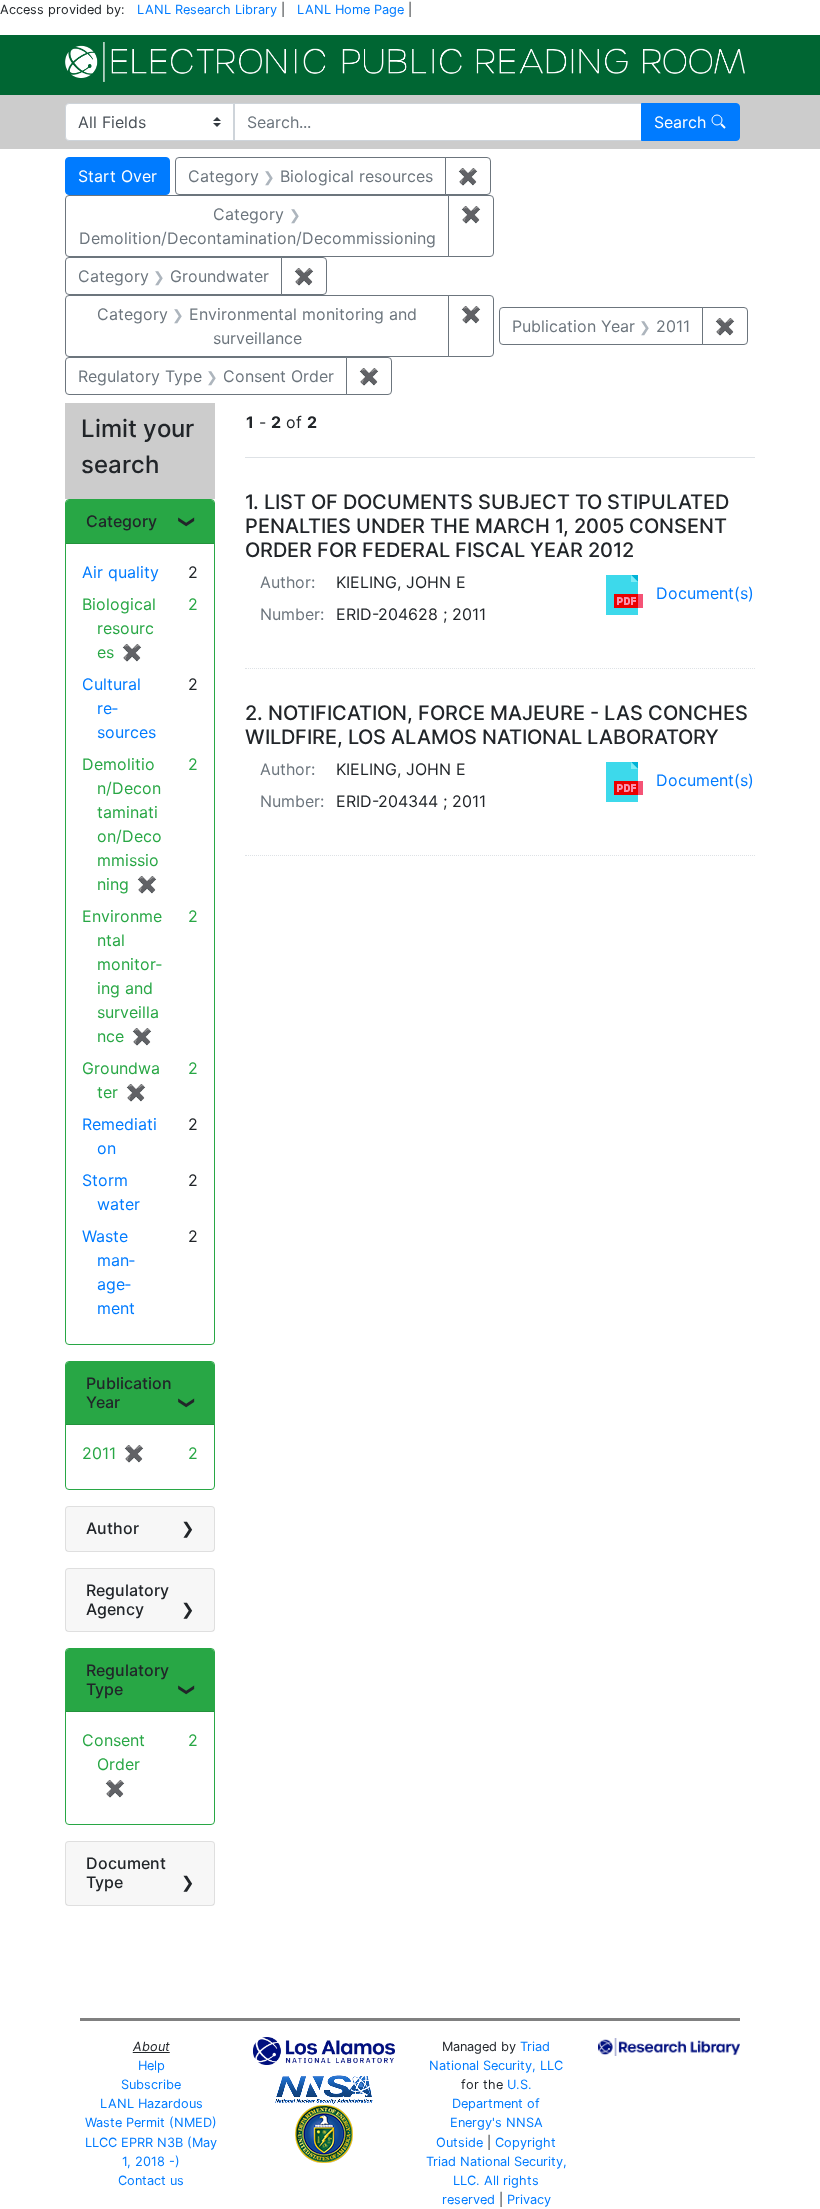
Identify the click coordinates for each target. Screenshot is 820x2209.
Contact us (151, 2180)
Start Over (117, 176)
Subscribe (151, 2084)
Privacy (529, 2199)
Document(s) (705, 593)
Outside (459, 2142)
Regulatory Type (127, 1679)
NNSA (524, 2122)
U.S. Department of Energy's (495, 2103)
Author (112, 1528)
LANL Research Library (207, 9)
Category (121, 521)
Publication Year (129, 1392)
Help (151, 2065)
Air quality (120, 572)
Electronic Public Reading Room (405, 62)
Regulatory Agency (127, 1599)
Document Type (126, 1872)
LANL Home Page (350, 9)
